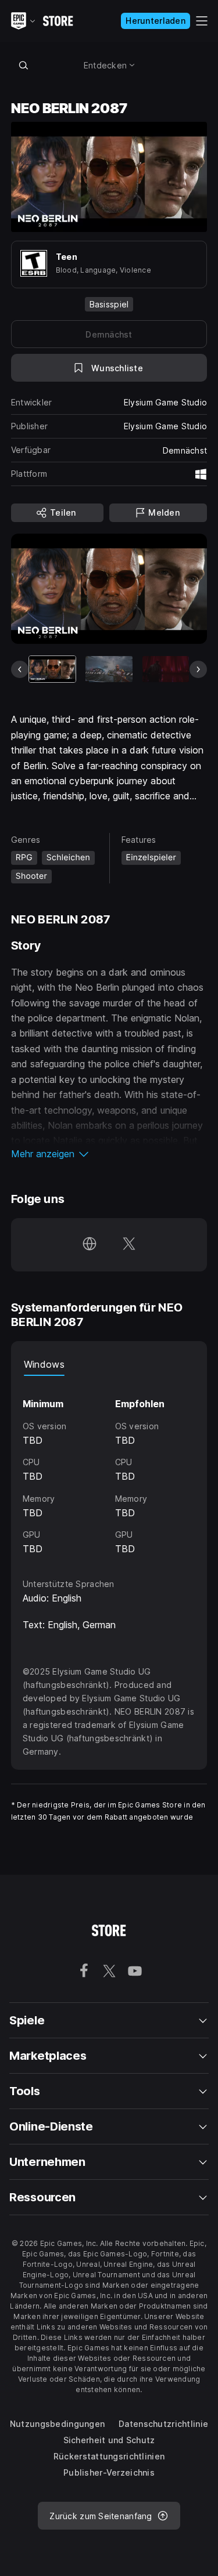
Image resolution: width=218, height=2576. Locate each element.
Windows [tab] (44, 1364)
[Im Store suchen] (24, 65)
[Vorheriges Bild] (20, 669)
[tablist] (109, 1364)
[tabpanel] (109, 1466)
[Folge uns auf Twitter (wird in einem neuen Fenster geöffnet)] (129, 1245)
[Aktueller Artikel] (52, 669)
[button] (109, 1154)
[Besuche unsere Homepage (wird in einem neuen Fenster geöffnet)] (90, 1245)
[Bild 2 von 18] (109, 669)
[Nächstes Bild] (198, 669)
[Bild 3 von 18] (166, 669)
